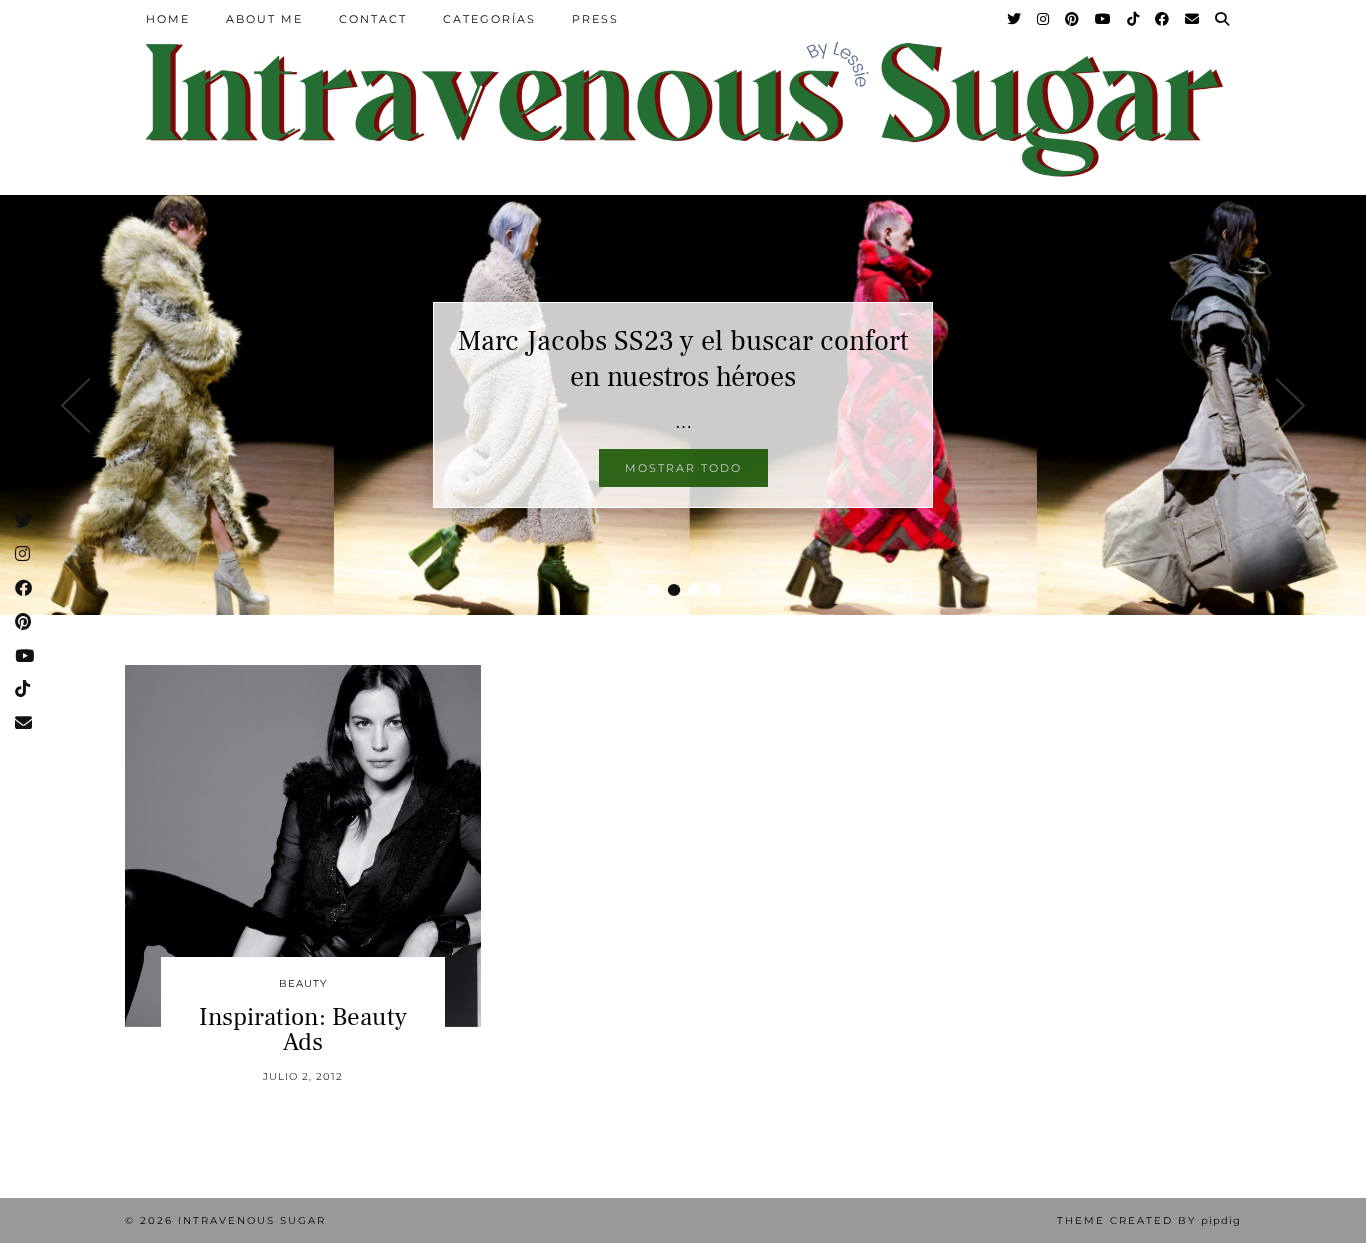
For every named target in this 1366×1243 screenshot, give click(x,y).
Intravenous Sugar (252, 1220)
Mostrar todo (683, 468)
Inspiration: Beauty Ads (303, 1029)
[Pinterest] (1073, 19)
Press (595, 19)
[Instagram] (1044, 19)
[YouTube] (1104, 19)
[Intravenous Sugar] (683, 107)
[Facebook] (1163, 19)
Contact (373, 19)
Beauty (303, 983)
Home (168, 19)
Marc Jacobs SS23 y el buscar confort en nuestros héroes (683, 359)
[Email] (1193, 19)
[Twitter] (1015, 19)
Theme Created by (1149, 1220)
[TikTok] (1134, 19)
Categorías (489, 19)
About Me (264, 19)
